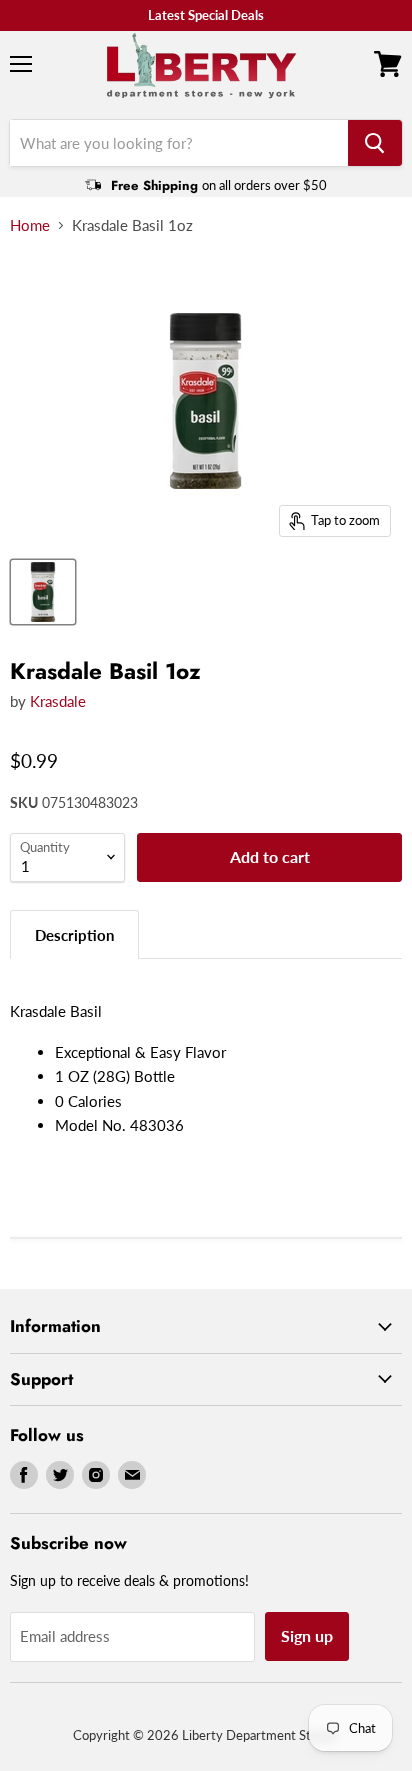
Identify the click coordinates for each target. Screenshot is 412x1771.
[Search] (375, 143)
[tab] (74, 934)
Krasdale (58, 701)
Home (30, 225)
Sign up (307, 1635)
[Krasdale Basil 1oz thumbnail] (43, 592)
